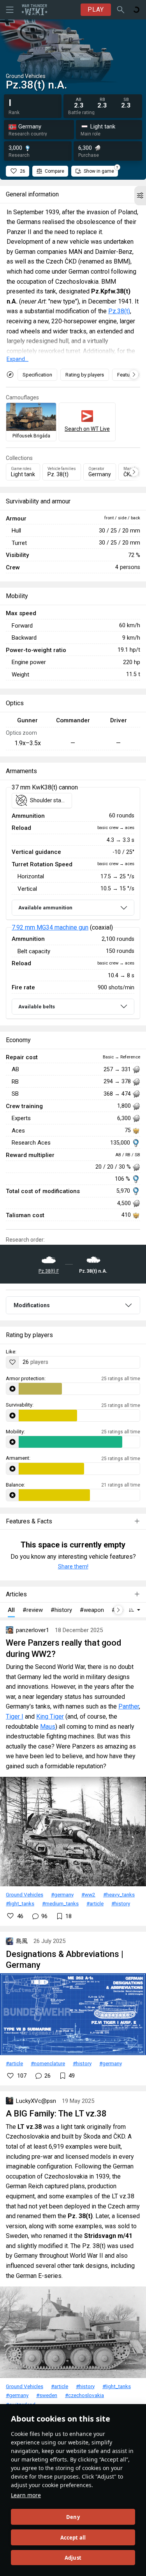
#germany (62, 1894)
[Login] (136, 10)
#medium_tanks (60, 1903)
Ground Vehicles (25, 1894)
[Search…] (121, 10)
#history (121, 1903)
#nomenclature (48, 2063)
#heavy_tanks (119, 1894)
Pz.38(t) (119, 311)
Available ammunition (45, 908)
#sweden (47, 2395)
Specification (37, 375)
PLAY (96, 10)
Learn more (26, 2495)
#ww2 (88, 1894)
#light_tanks (20, 1903)
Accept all (73, 2538)
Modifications (32, 1305)
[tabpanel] (73, 903)
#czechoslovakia (84, 2395)
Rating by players (85, 375)
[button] (140, 196)
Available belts (37, 1007)
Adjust (73, 2558)
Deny (73, 2517)
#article (95, 1903)
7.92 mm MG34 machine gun (50, 927)
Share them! (73, 1566)
